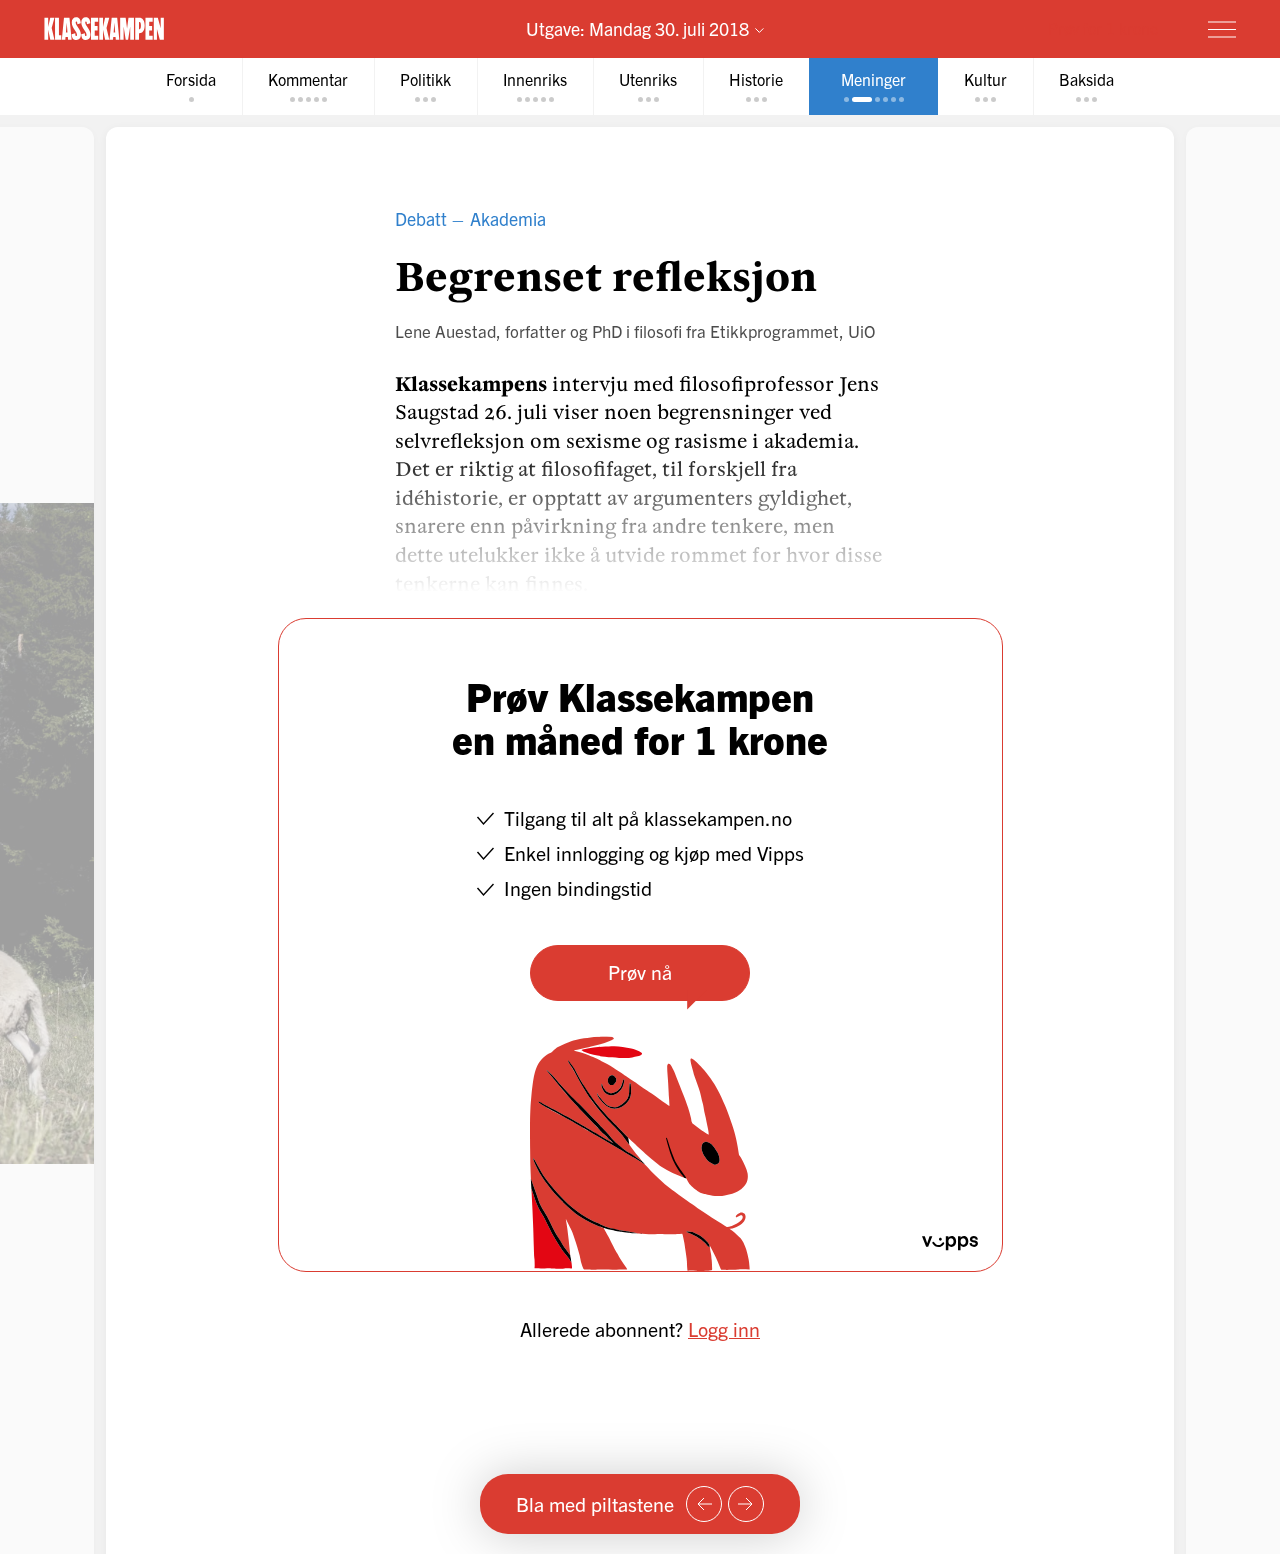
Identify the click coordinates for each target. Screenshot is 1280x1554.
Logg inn (724, 1328)
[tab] (191, 86)
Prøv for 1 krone (1103, 28)
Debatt (421, 218)
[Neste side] (746, 1504)
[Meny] (1222, 29)
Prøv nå (640, 971)
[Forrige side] (704, 1504)
